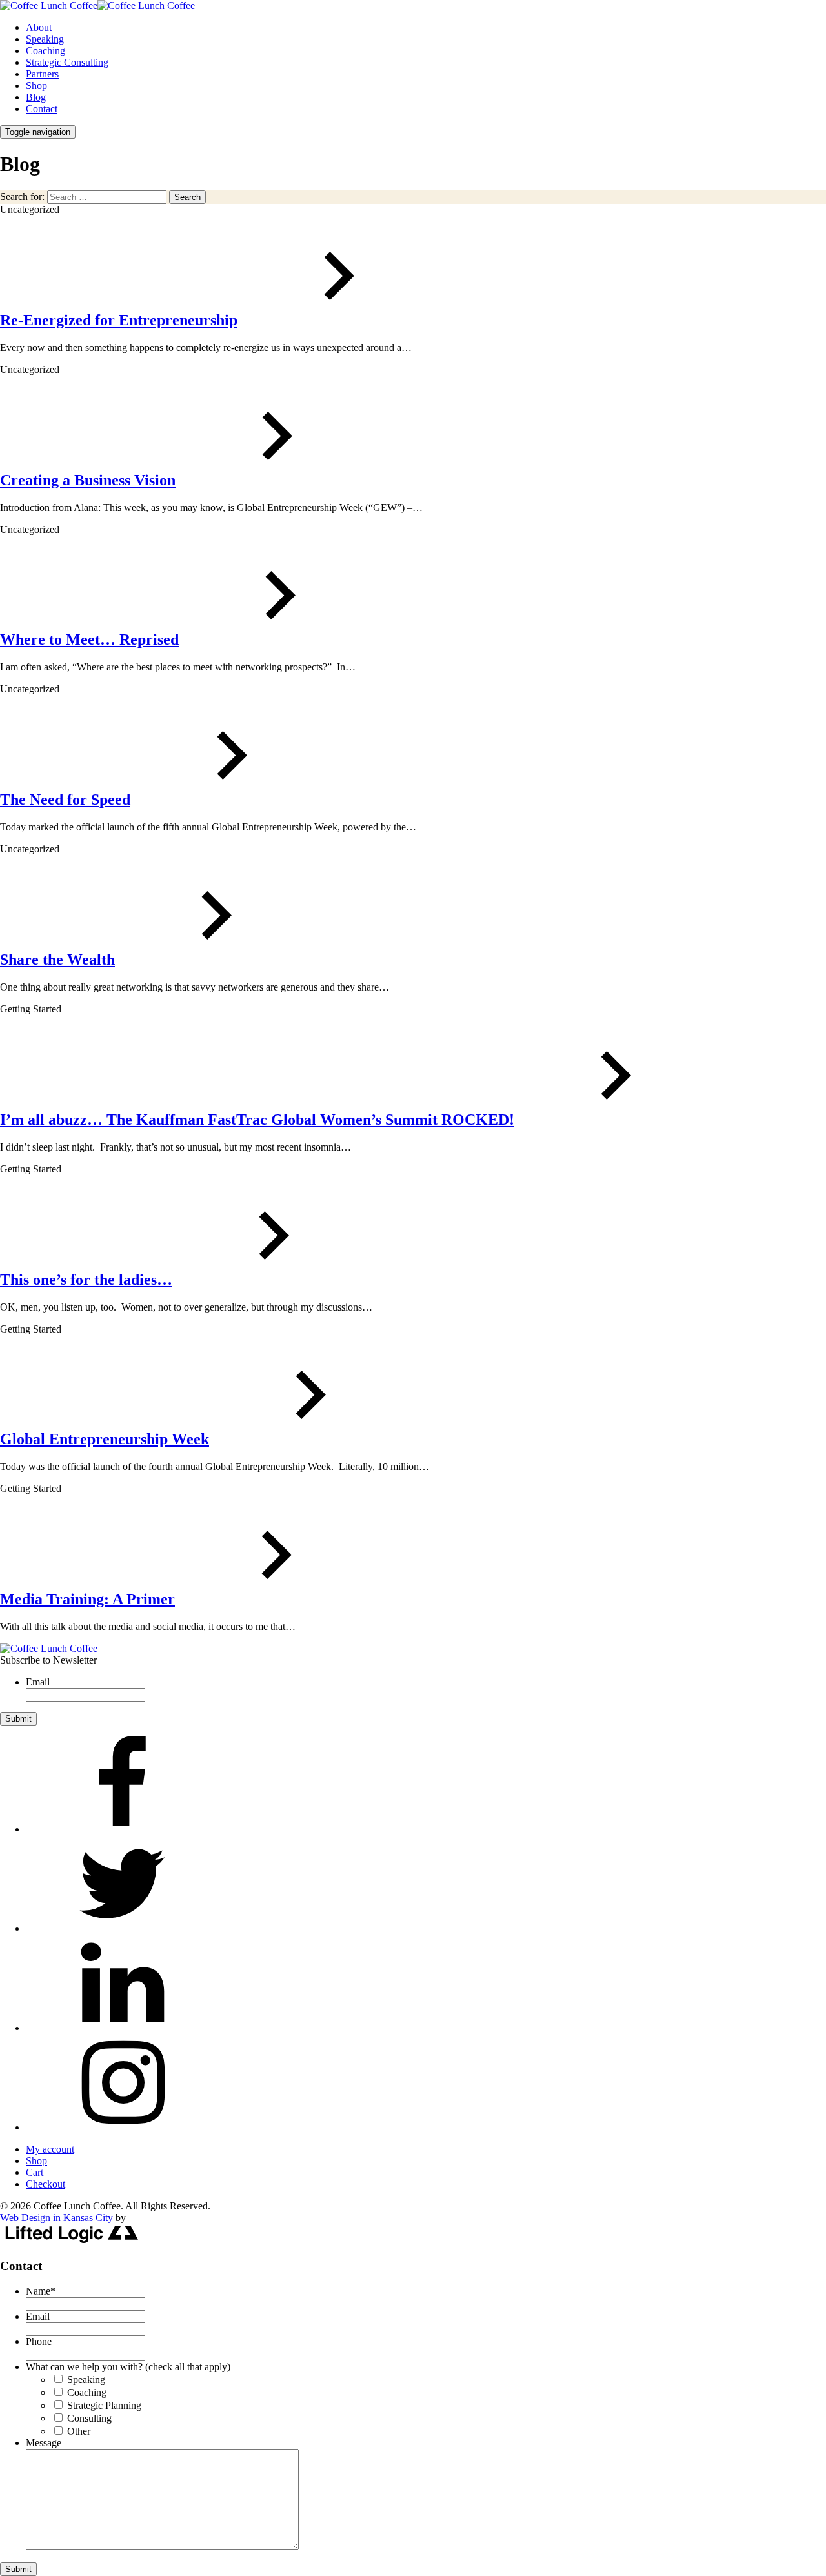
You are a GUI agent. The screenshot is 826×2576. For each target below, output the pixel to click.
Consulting (89, 2418)
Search (187, 197)
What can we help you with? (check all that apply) (128, 2367)
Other (79, 2431)
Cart (35, 2172)
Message (44, 2443)
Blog (36, 97)
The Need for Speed (65, 800)
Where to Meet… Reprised (89, 639)
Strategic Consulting (67, 62)
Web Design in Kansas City (56, 2218)
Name (41, 2291)
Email (38, 1682)
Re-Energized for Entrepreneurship (119, 320)
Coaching (45, 51)
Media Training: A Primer (87, 1599)
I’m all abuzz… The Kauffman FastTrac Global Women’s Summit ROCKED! (257, 1120)
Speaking (45, 39)
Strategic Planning (104, 2405)
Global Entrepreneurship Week (105, 1439)
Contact (42, 109)
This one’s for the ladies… (86, 1280)
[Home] (49, 1648)
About (39, 27)
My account (50, 2149)
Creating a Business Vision (88, 480)
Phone (39, 2341)
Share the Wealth (57, 960)
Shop (36, 86)
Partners (42, 74)
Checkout (45, 2184)
